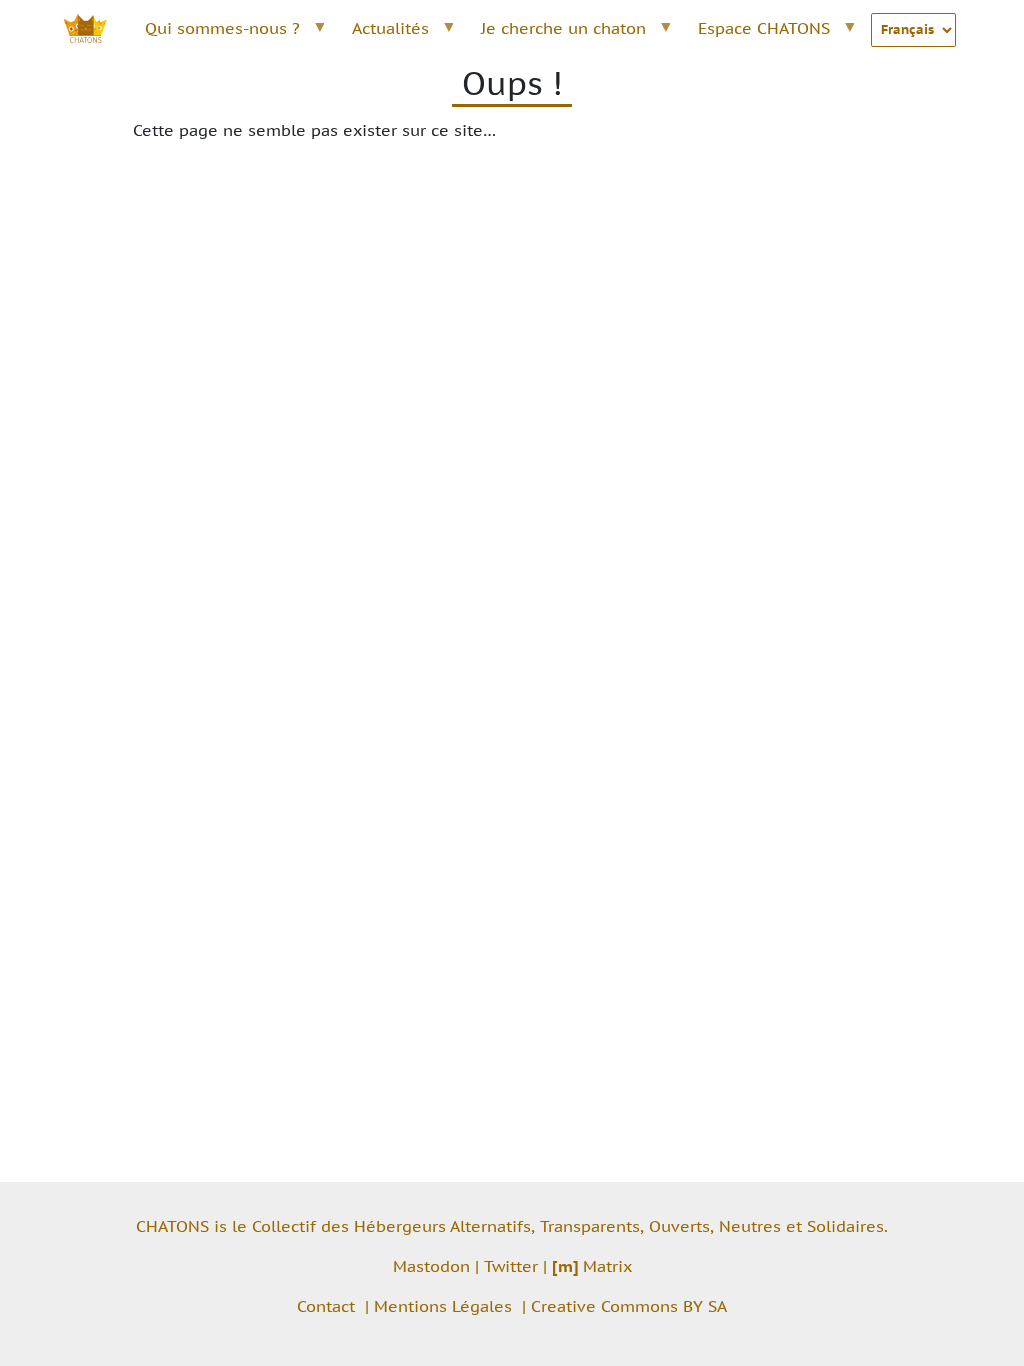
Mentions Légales (443, 1306)
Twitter (511, 1266)
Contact (326, 1306)
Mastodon (431, 1266)
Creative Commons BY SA (629, 1306)
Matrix (592, 1266)
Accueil (96, 28)
